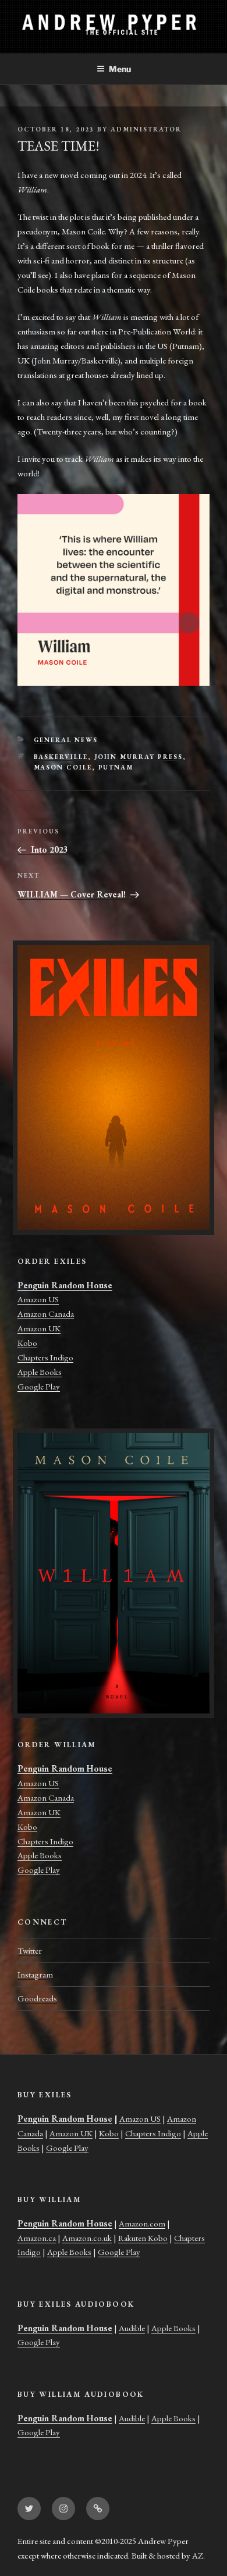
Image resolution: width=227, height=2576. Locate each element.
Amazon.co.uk (87, 2238)
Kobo (27, 1343)
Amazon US (38, 1299)
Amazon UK (39, 1328)
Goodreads (37, 1998)
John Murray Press (139, 757)
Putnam (116, 767)
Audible (132, 2328)
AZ (198, 2555)
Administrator (146, 129)
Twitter (30, 1950)
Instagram (35, 1974)
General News (66, 740)
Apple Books (40, 1372)
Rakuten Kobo (143, 2238)
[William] (114, 1573)
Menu (120, 69)
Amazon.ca (37, 2238)
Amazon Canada (46, 1314)
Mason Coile (63, 767)
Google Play (39, 1386)
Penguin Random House (65, 1285)
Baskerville (61, 757)
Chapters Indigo (45, 1357)
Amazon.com (142, 2223)
